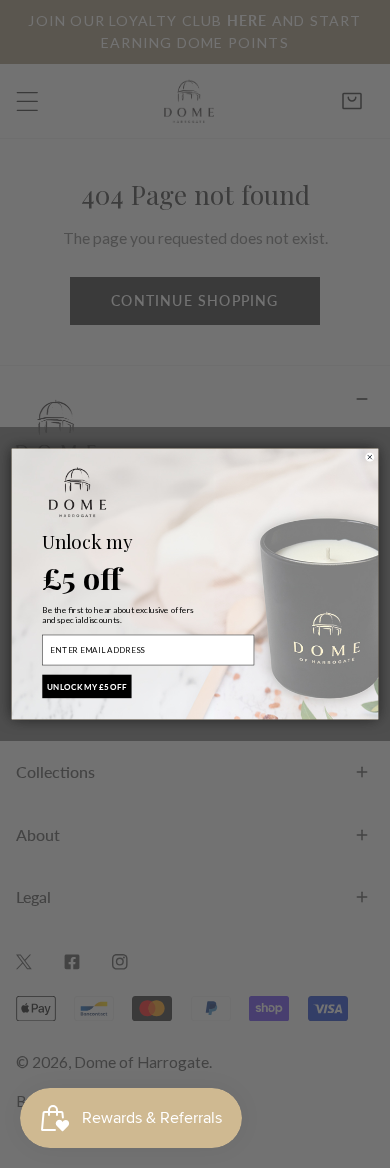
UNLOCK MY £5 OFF (87, 686)
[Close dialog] (369, 456)
